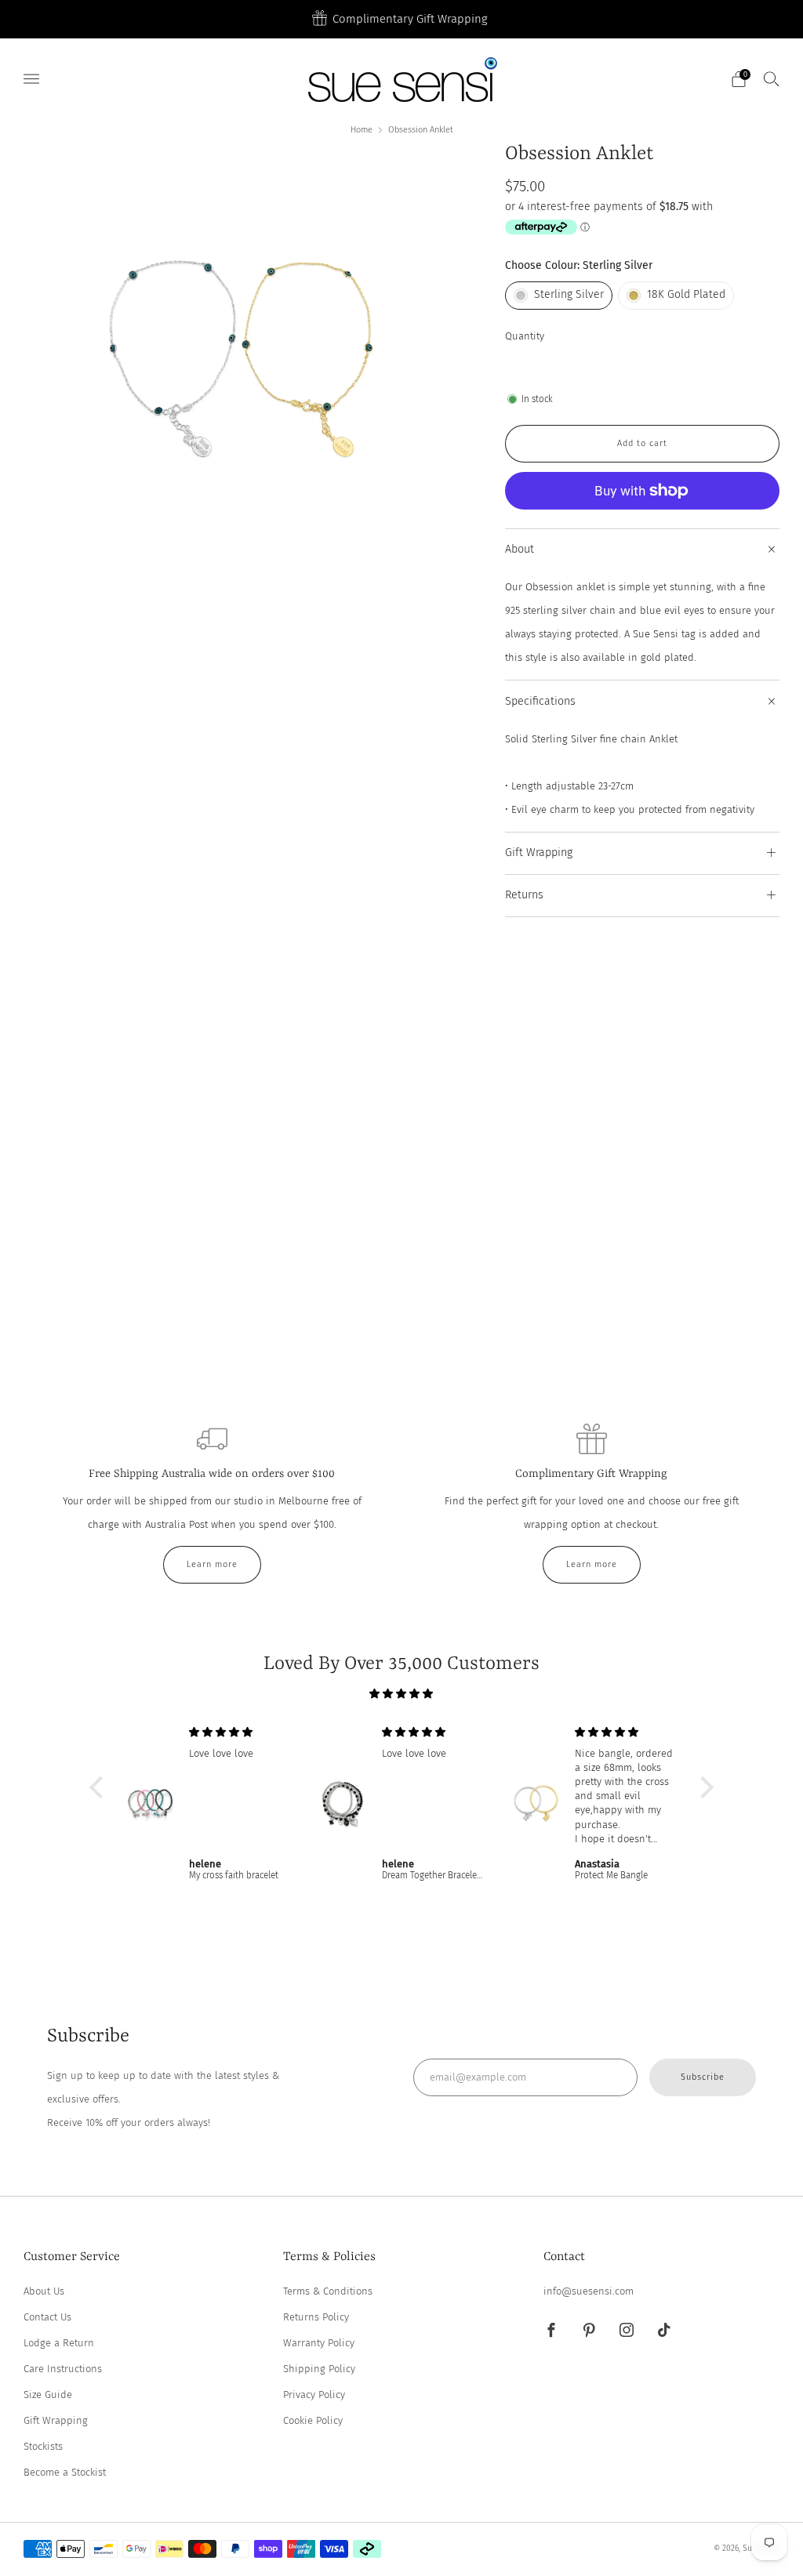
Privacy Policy (314, 2395)
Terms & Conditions (328, 2291)
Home (362, 130)
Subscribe (703, 2077)
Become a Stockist (65, 2472)
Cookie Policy (313, 2420)
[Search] (772, 78)
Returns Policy (316, 2317)
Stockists (43, 2446)
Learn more (212, 1564)
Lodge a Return (59, 2343)
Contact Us (47, 2317)
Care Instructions (63, 2369)
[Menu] (31, 79)
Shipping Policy (319, 2369)
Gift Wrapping (56, 2420)
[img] (401, 1694)
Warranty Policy (319, 2343)
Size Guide (48, 2395)
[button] (100, 1787)
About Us (44, 2291)
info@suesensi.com (589, 2291)
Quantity (525, 336)
